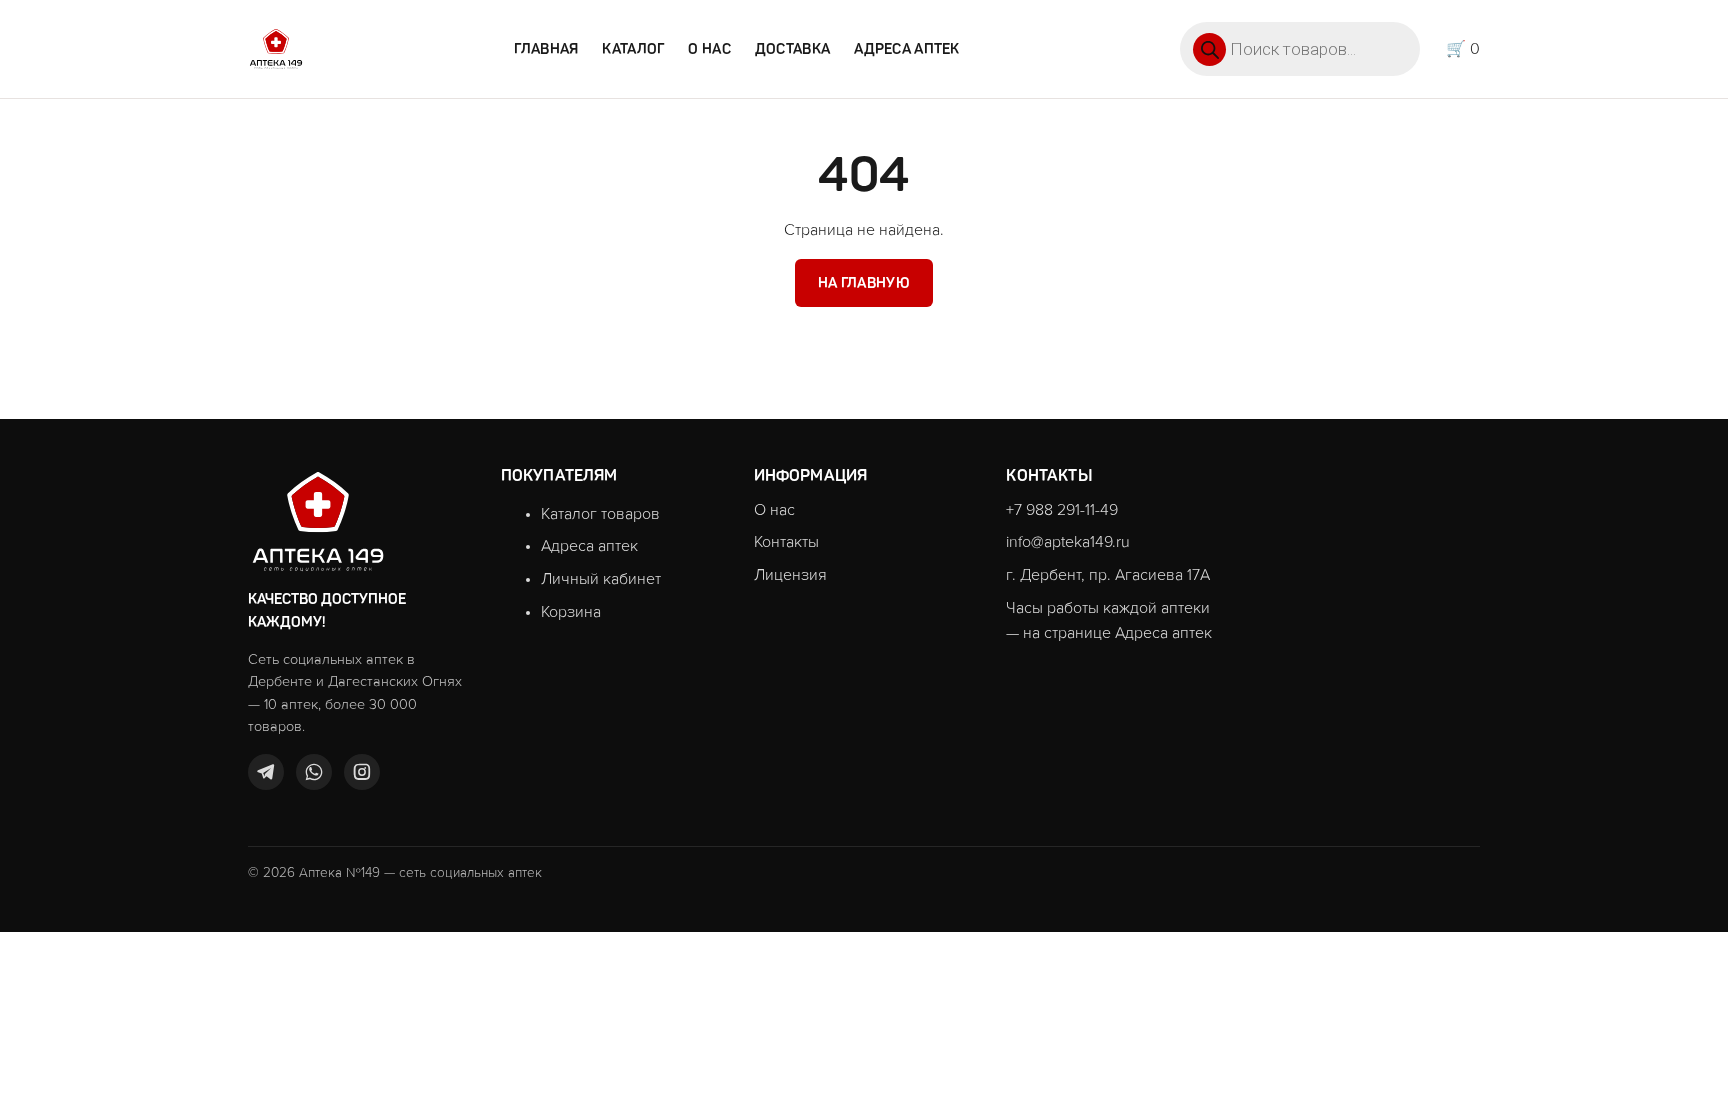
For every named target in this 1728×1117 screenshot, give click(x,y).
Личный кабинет (601, 579)
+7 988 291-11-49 (1062, 510)
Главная (546, 49)
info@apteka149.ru (1068, 542)
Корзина (571, 612)
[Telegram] (266, 772)
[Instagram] (362, 772)
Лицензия (790, 575)
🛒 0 (1463, 49)
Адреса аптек (906, 49)
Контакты (786, 542)
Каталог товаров (600, 514)
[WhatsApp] (314, 772)
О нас (709, 49)
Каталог (633, 49)
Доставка (792, 49)
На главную (864, 283)
